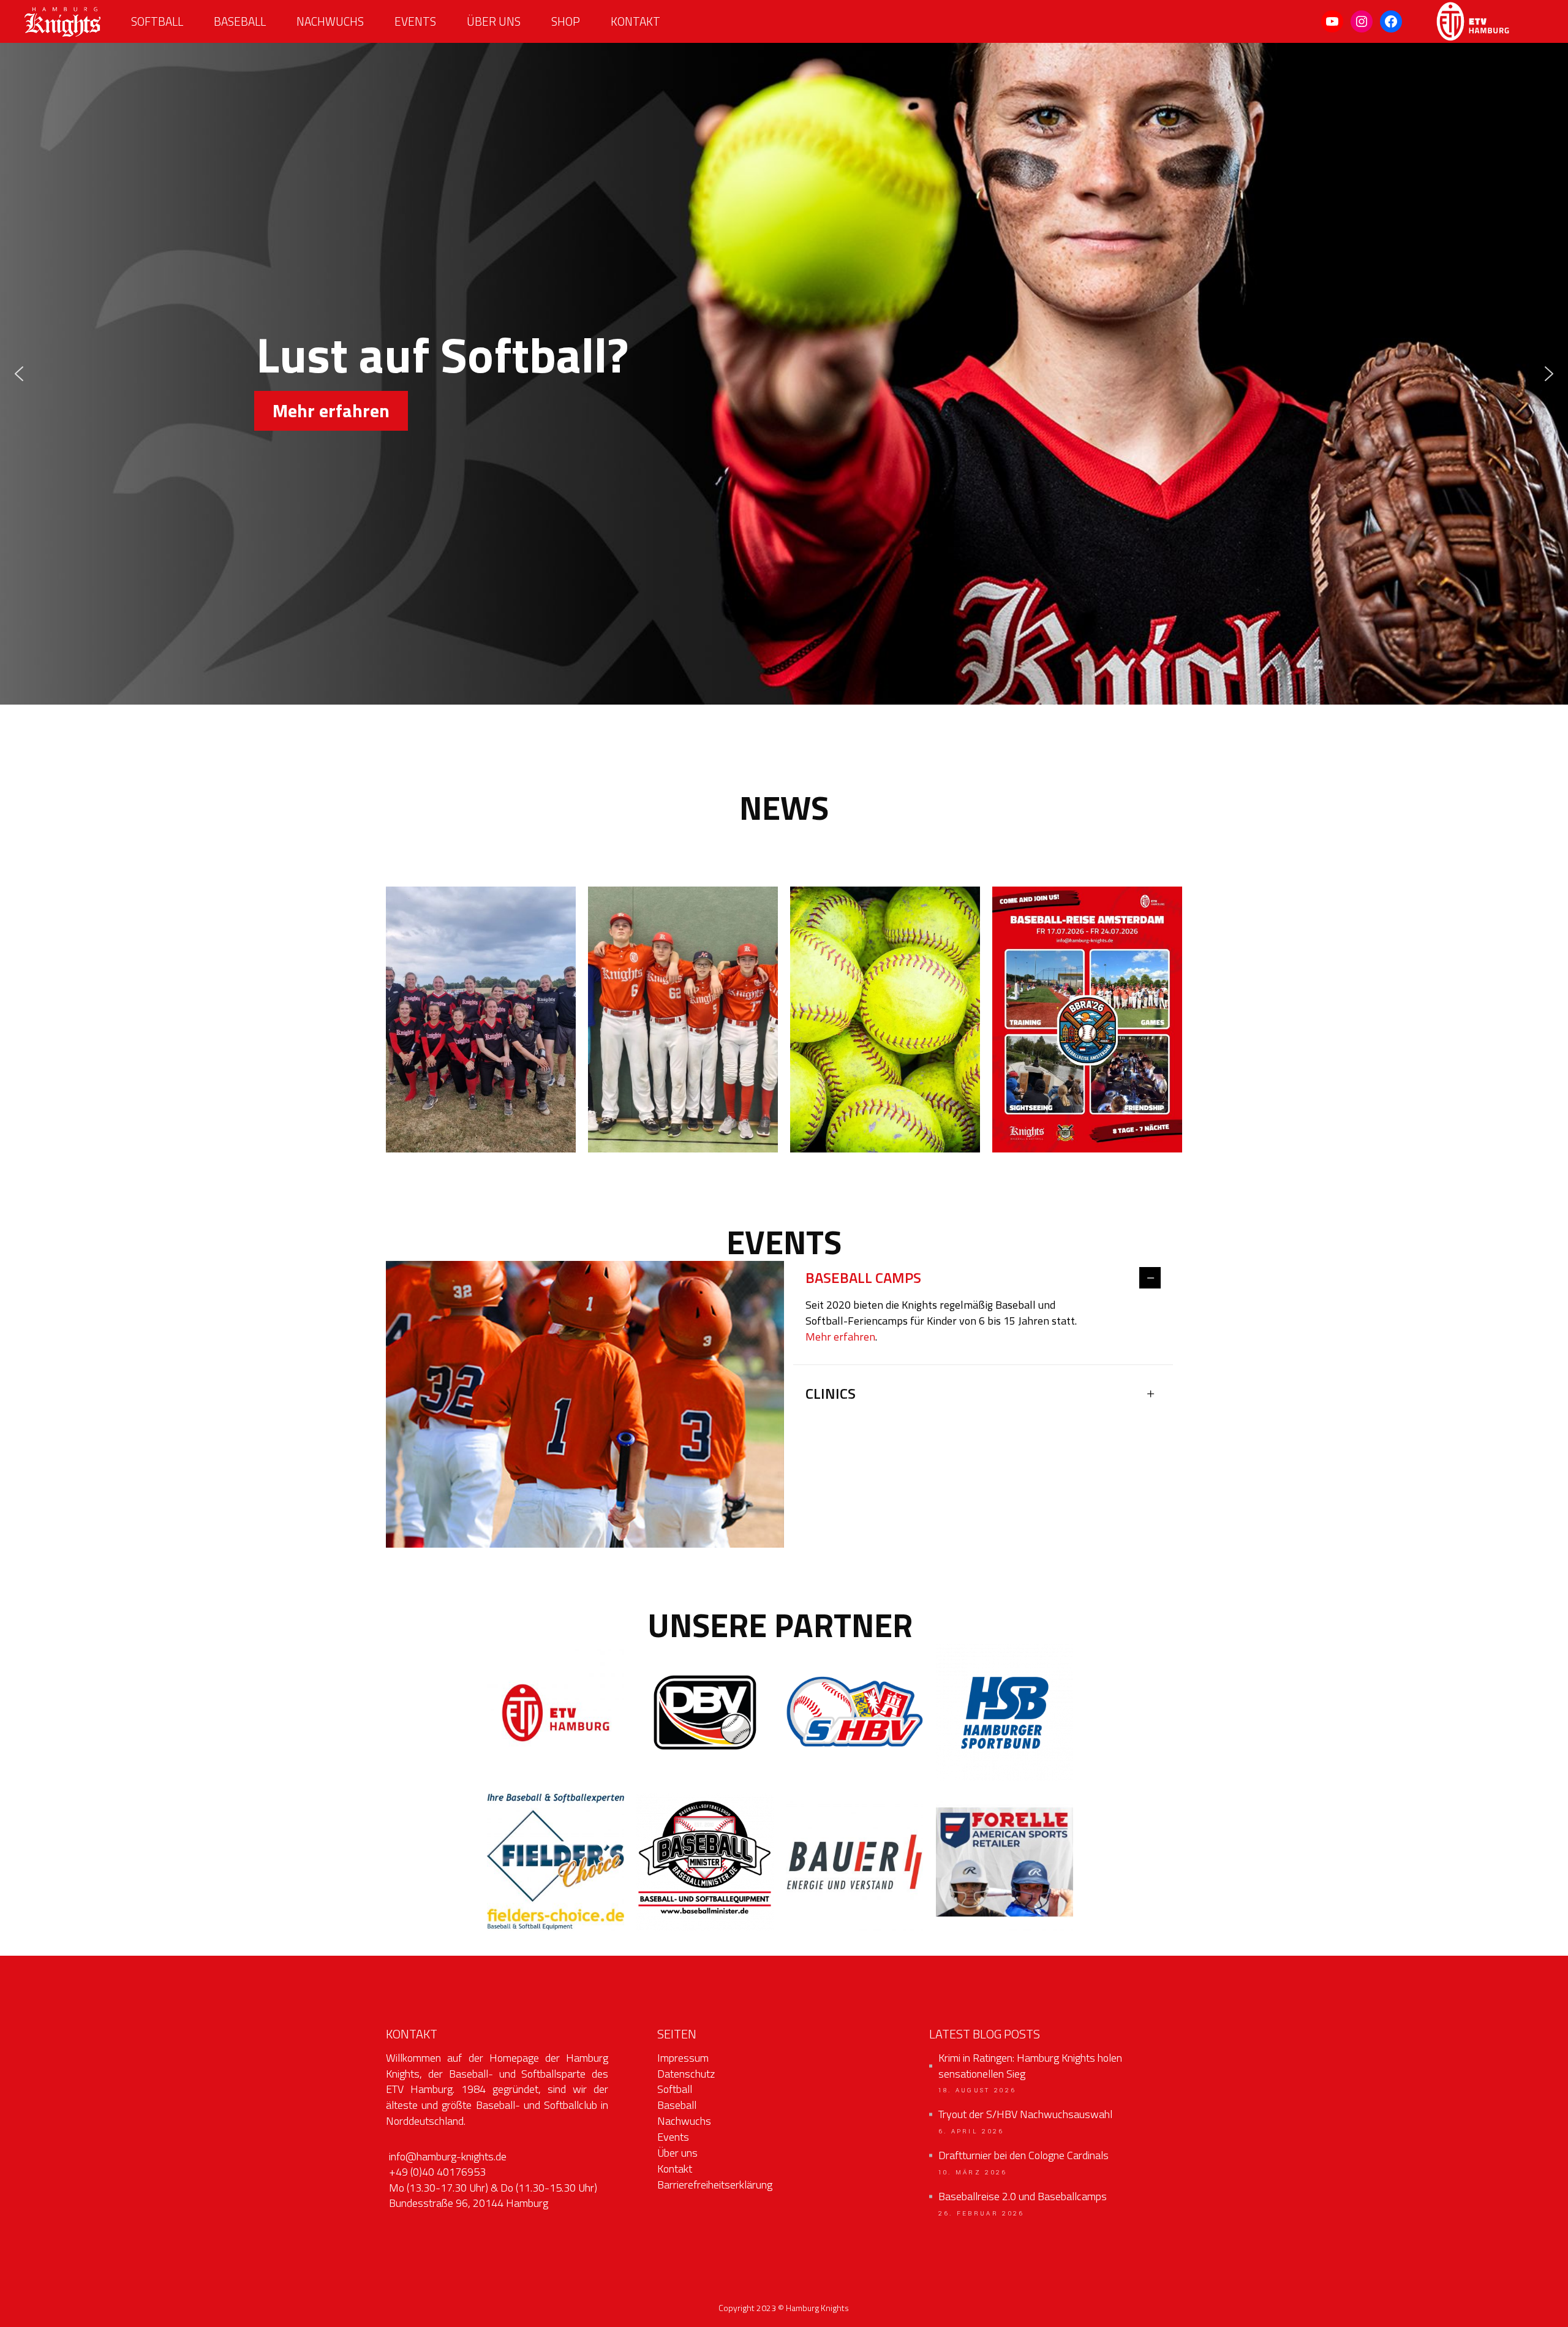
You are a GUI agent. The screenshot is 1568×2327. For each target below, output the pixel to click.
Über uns (677, 2153)
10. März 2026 (973, 2173)
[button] (19, 374)
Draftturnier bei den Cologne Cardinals (1023, 2155)
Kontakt (675, 2169)
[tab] (983, 1279)
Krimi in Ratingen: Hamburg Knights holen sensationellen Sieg (1030, 2066)
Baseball (677, 2105)
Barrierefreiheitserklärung (715, 2185)
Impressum (683, 2058)
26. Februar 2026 (982, 2214)
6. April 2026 (971, 2132)
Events (673, 2137)
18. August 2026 (978, 2091)
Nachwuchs (684, 2121)
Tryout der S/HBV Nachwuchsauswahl (1025, 2114)
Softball (675, 2089)
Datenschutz (686, 2074)
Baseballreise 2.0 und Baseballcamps (1023, 2196)
